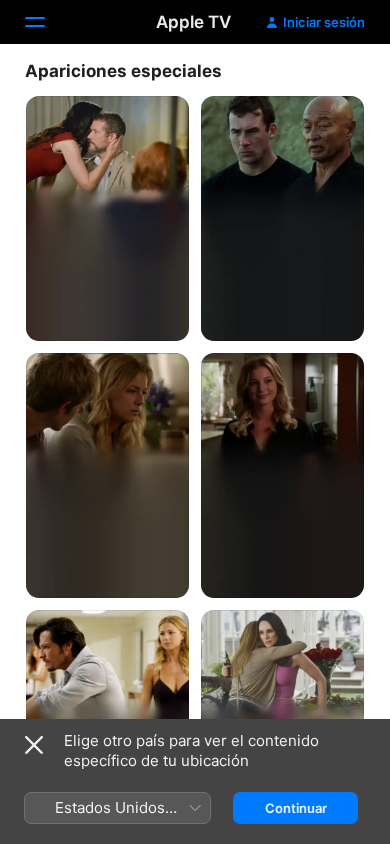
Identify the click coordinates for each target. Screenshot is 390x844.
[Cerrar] (34, 745)
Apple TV (193, 22)
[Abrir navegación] (47, 22)
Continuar (296, 808)
